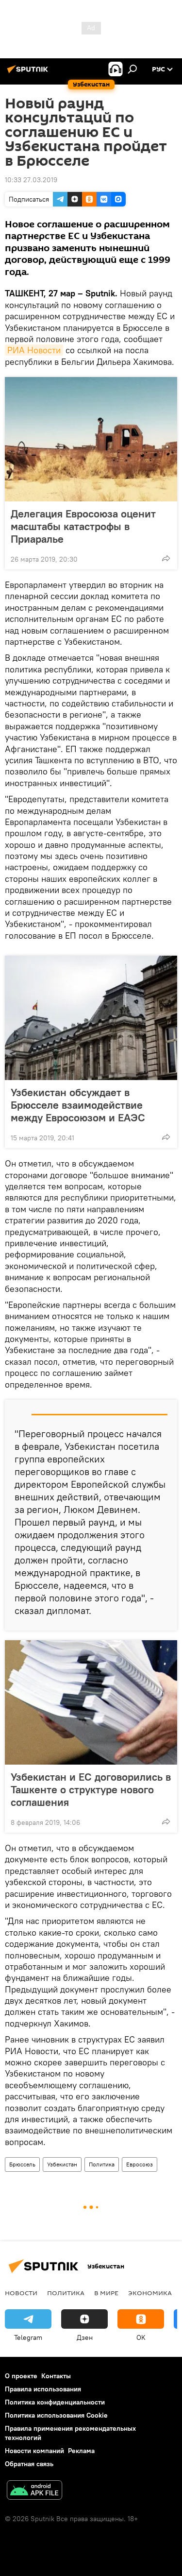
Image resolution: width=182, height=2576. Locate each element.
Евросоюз (140, 2164)
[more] (166, 558)
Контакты (56, 2376)
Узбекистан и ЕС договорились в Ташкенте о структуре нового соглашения (91, 1789)
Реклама (81, 2451)
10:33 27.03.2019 (31, 180)
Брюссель (22, 2164)
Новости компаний (34, 2451)
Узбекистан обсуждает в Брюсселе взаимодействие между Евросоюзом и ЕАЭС (78, 1105)
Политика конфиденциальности (55, 2402)
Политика (102, 2164)
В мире (106, 2293)
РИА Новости (34, 350)
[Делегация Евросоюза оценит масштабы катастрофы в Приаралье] (91, 439)
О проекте (21, 2376)
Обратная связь (29, 2464)
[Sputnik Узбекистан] (29, 73)
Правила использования (43, 2389)
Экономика (150, 2293)
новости (21, 2293)
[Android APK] (34, 2491)
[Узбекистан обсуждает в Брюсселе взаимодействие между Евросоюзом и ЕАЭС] (91, 1018)
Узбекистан (62, 2164)
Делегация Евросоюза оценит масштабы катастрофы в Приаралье (83, 526)
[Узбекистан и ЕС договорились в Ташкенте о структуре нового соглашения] (91, 1702)
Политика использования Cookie (56, 2415)
